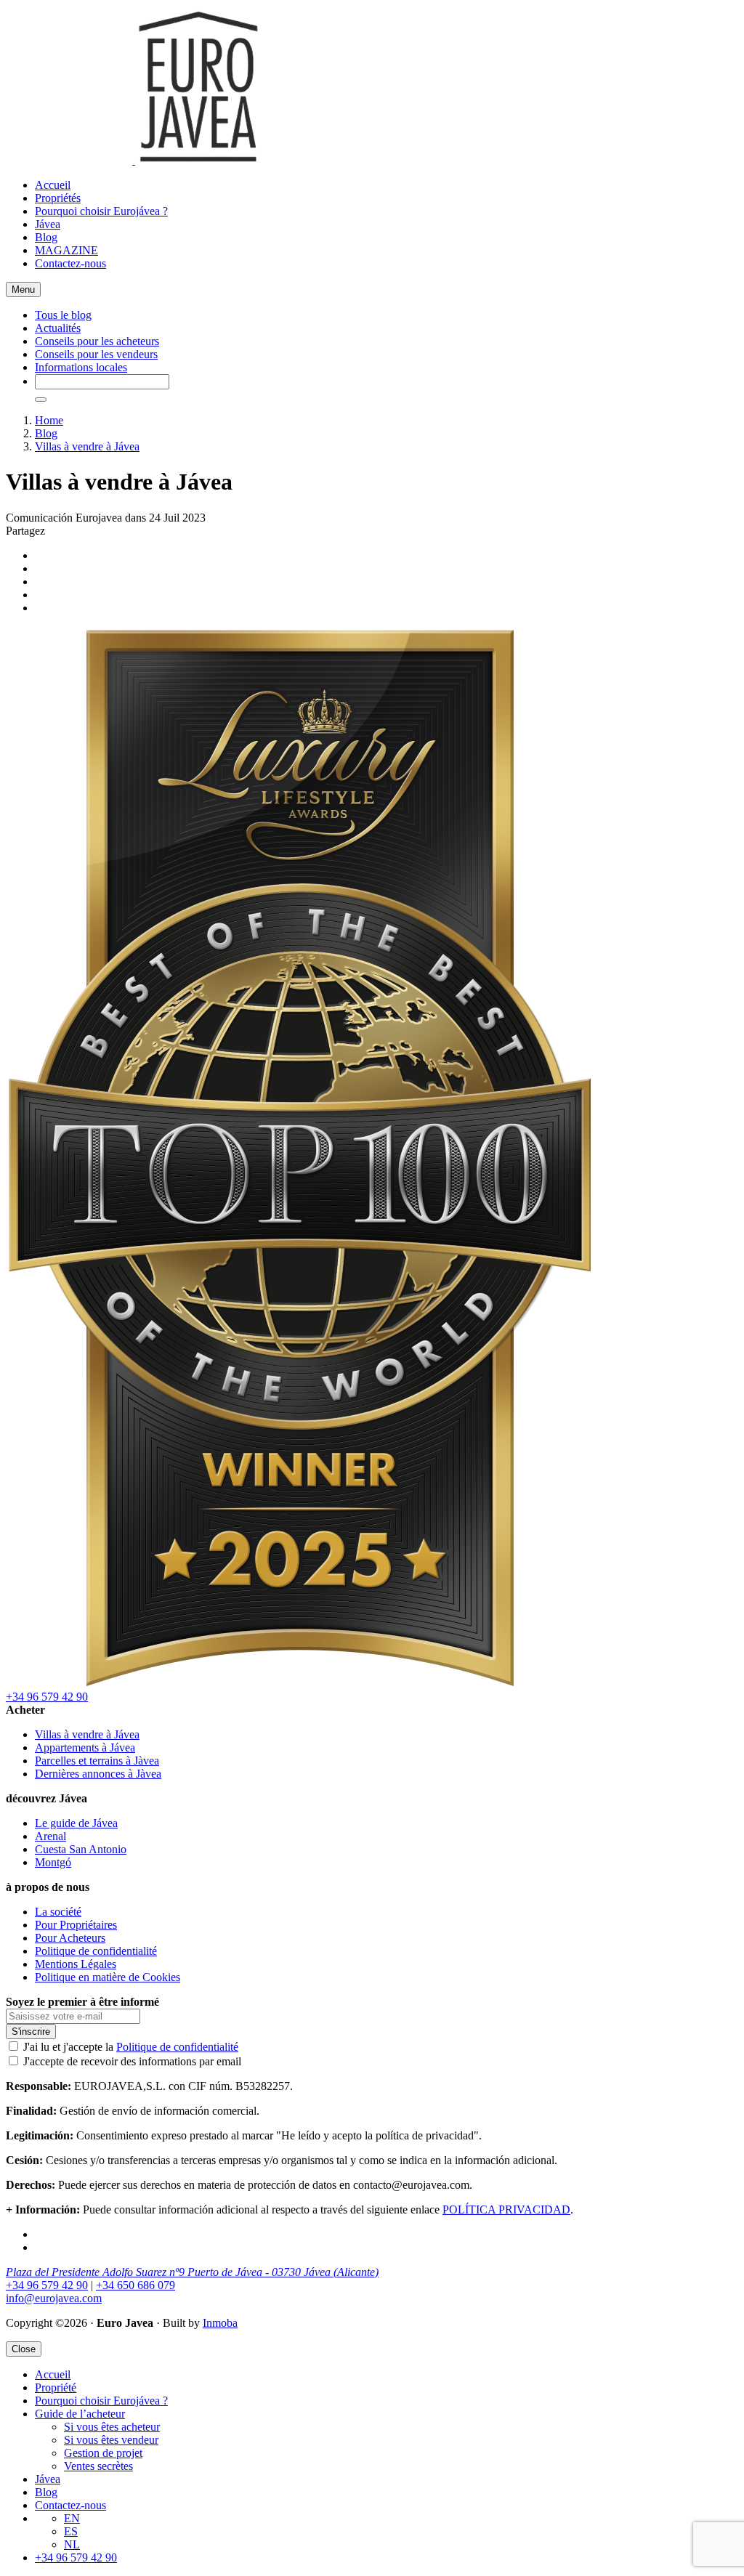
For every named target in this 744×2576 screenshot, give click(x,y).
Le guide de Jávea (76, 1823)
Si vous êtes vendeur (111, 2440)
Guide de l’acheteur (80, 2414)
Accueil (53, 185)
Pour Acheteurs (70, 1938)
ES (71, 2531)
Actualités (58, 328)
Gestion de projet (103, 2453)
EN (72, 2518)
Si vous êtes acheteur (112, 2427)
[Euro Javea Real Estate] (134, 160)
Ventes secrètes (98, 2466)
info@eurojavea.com (54, 2298)
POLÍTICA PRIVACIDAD (506, 2210)
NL (72, 2544)
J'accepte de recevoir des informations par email (132, 2061)
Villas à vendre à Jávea (87, 446)
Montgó (53, 1862)
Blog (46, 237)
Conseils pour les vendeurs (96, 354)
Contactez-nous (70, 263)
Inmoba (220, 2323)
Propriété (56, 2387)
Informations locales (81, 367)
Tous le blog (63, 315)
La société (58, 1912)
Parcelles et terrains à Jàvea (97, 1761)
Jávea (48, 224)
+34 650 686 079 (136, 2285)
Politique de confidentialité (96, 1951)
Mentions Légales (76, 1964)
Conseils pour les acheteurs (97, 341)
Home (49, 420)
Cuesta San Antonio (81, 1849)
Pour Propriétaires (76, 1925)
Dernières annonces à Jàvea (98, 1774)
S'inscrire (31, 2032)
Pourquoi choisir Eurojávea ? (101, 211)
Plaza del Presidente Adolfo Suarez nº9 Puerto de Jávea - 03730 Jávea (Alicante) (192, 2272)
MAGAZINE (66, 250)
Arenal (50, 1836)
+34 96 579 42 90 (47, 1697)
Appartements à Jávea (85, 1747)
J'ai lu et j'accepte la (131, 2047)
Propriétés (58, 198)
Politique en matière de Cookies (108, 1977)
